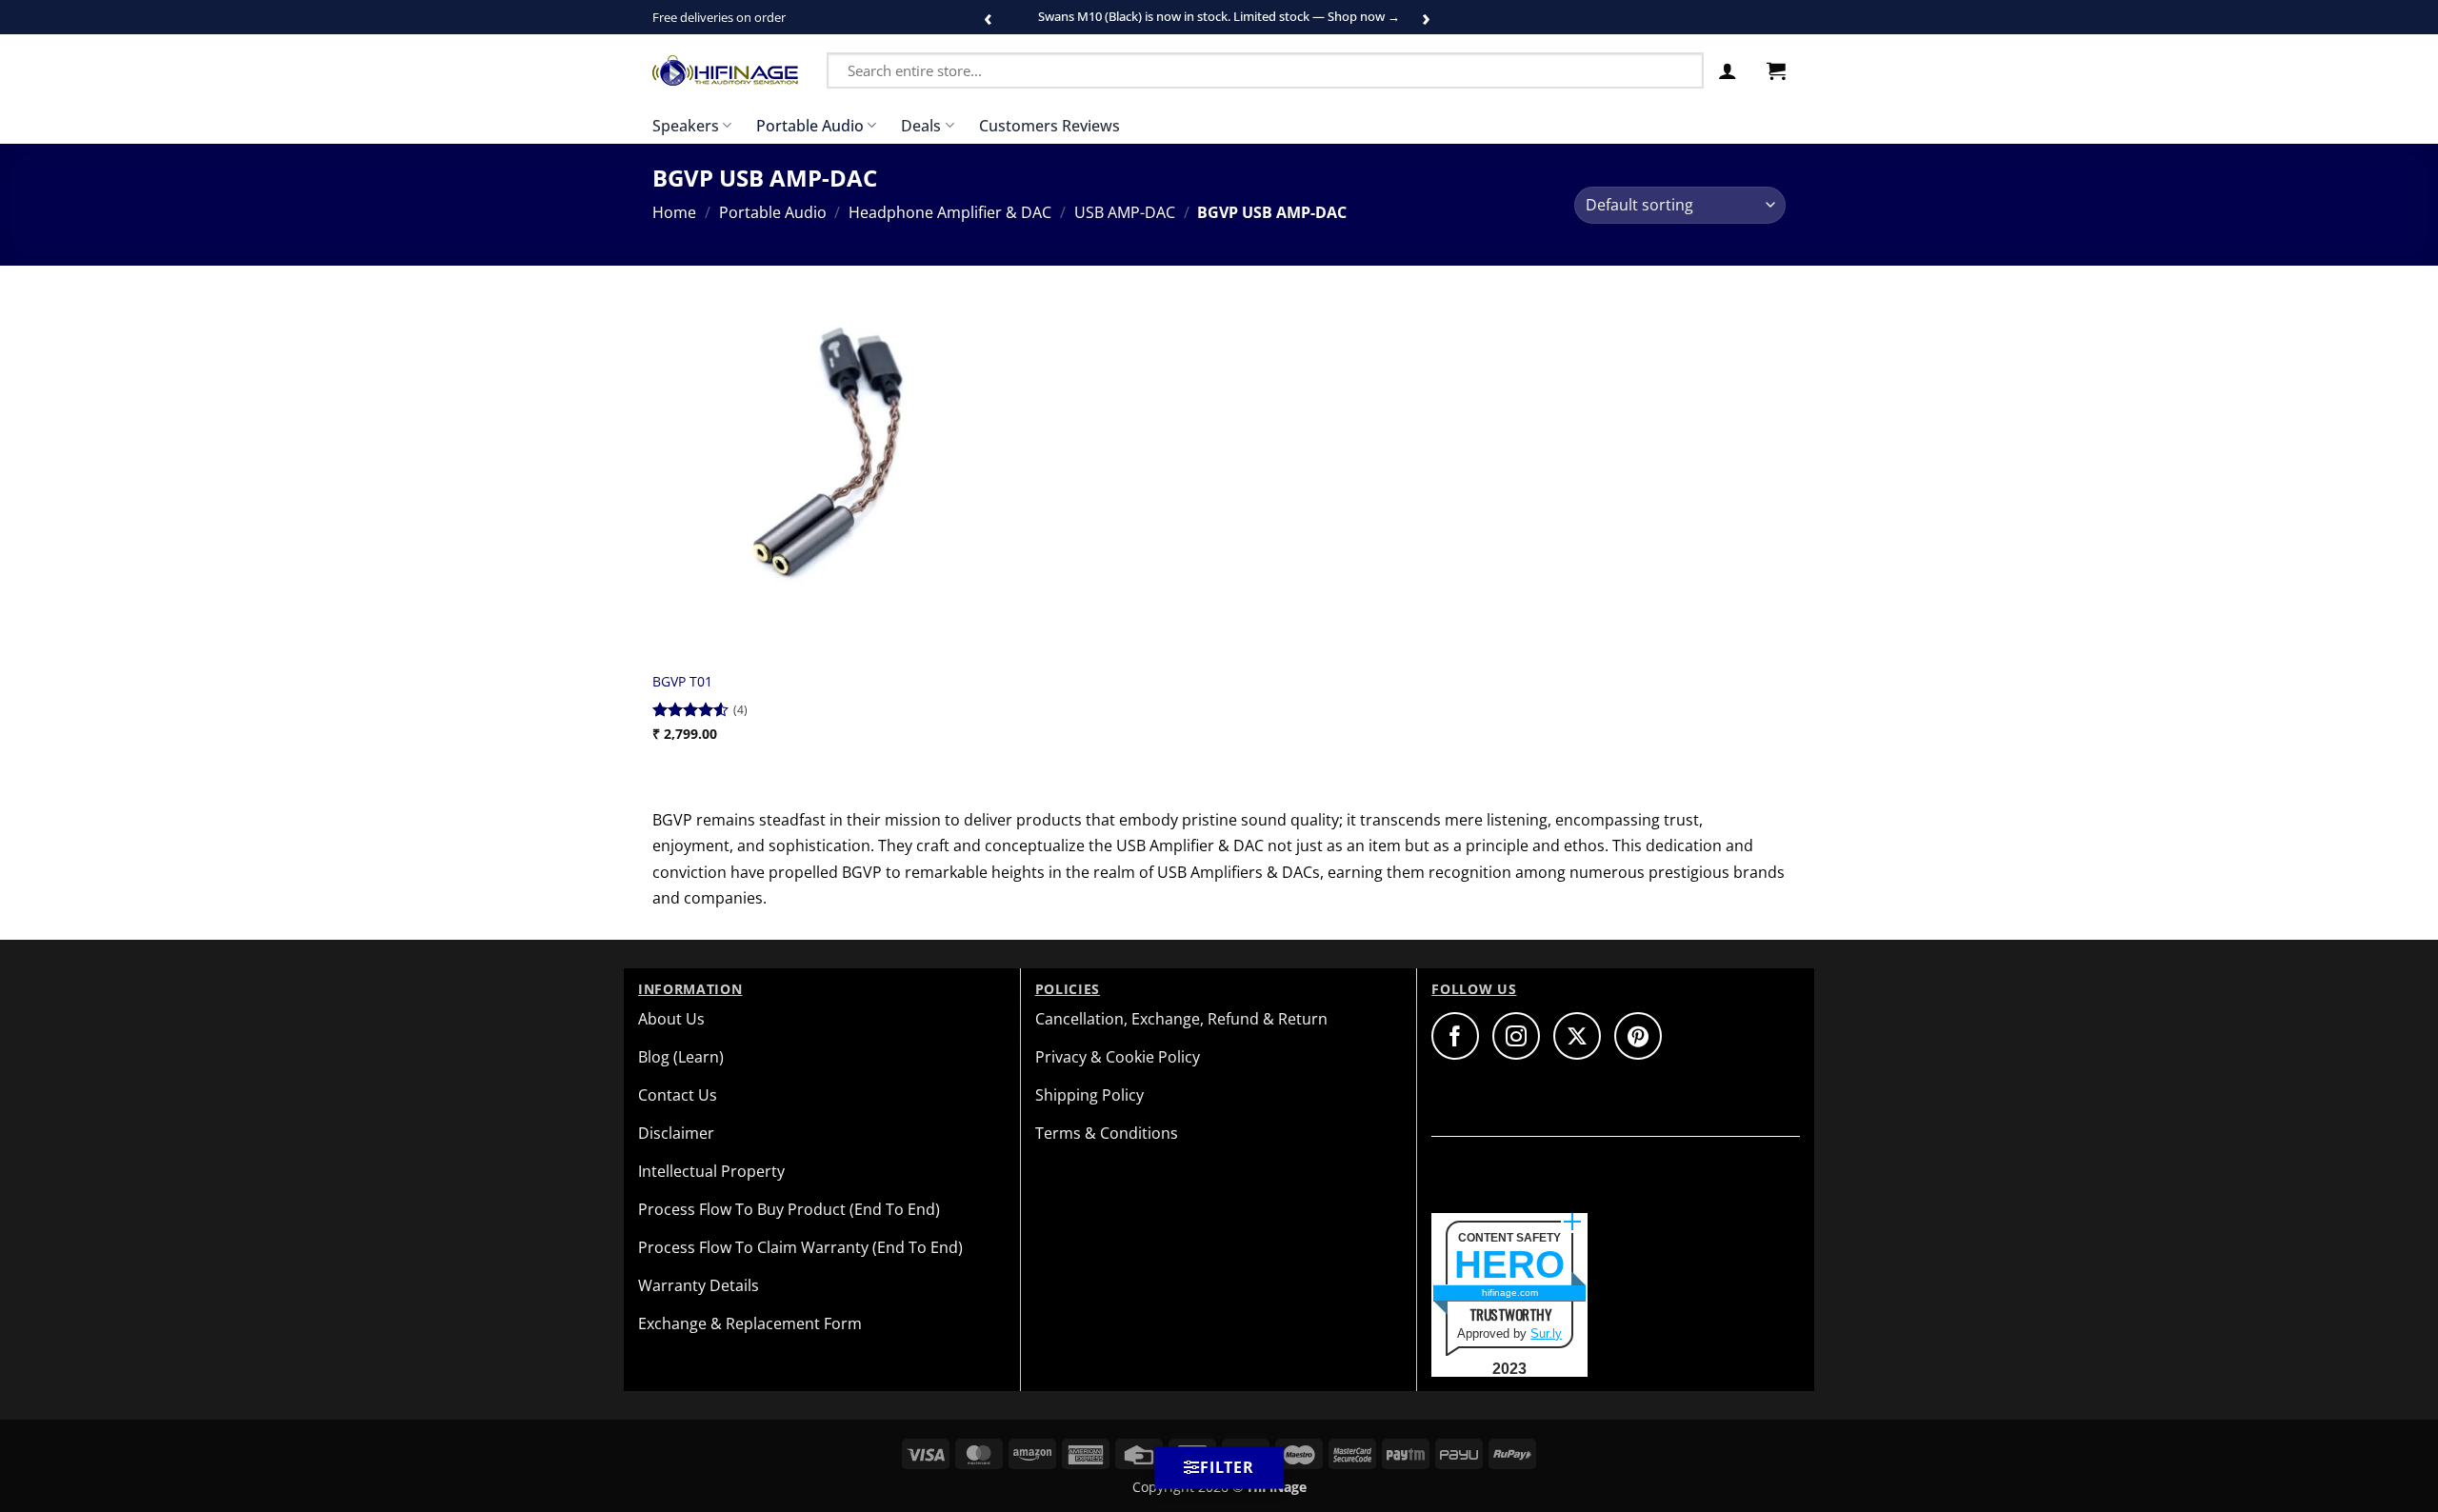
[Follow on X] (1577, 1036)
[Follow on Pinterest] (1638, 1036)
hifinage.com (1510, 1293)
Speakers (686, 126)
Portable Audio (810, 126)
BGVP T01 (682, 682)
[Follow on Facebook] (1455, 1036)
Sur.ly (1546, 1333)
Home (674, 212)
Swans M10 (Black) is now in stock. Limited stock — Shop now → (1219, 16)
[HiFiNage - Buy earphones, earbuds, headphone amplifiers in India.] (725, 70)
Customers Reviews (1049, 126)
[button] (1728, 70)
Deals (921, 126)
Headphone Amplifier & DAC (950, 212)
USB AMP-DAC (1125, 212)
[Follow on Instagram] (1516, 1036)
